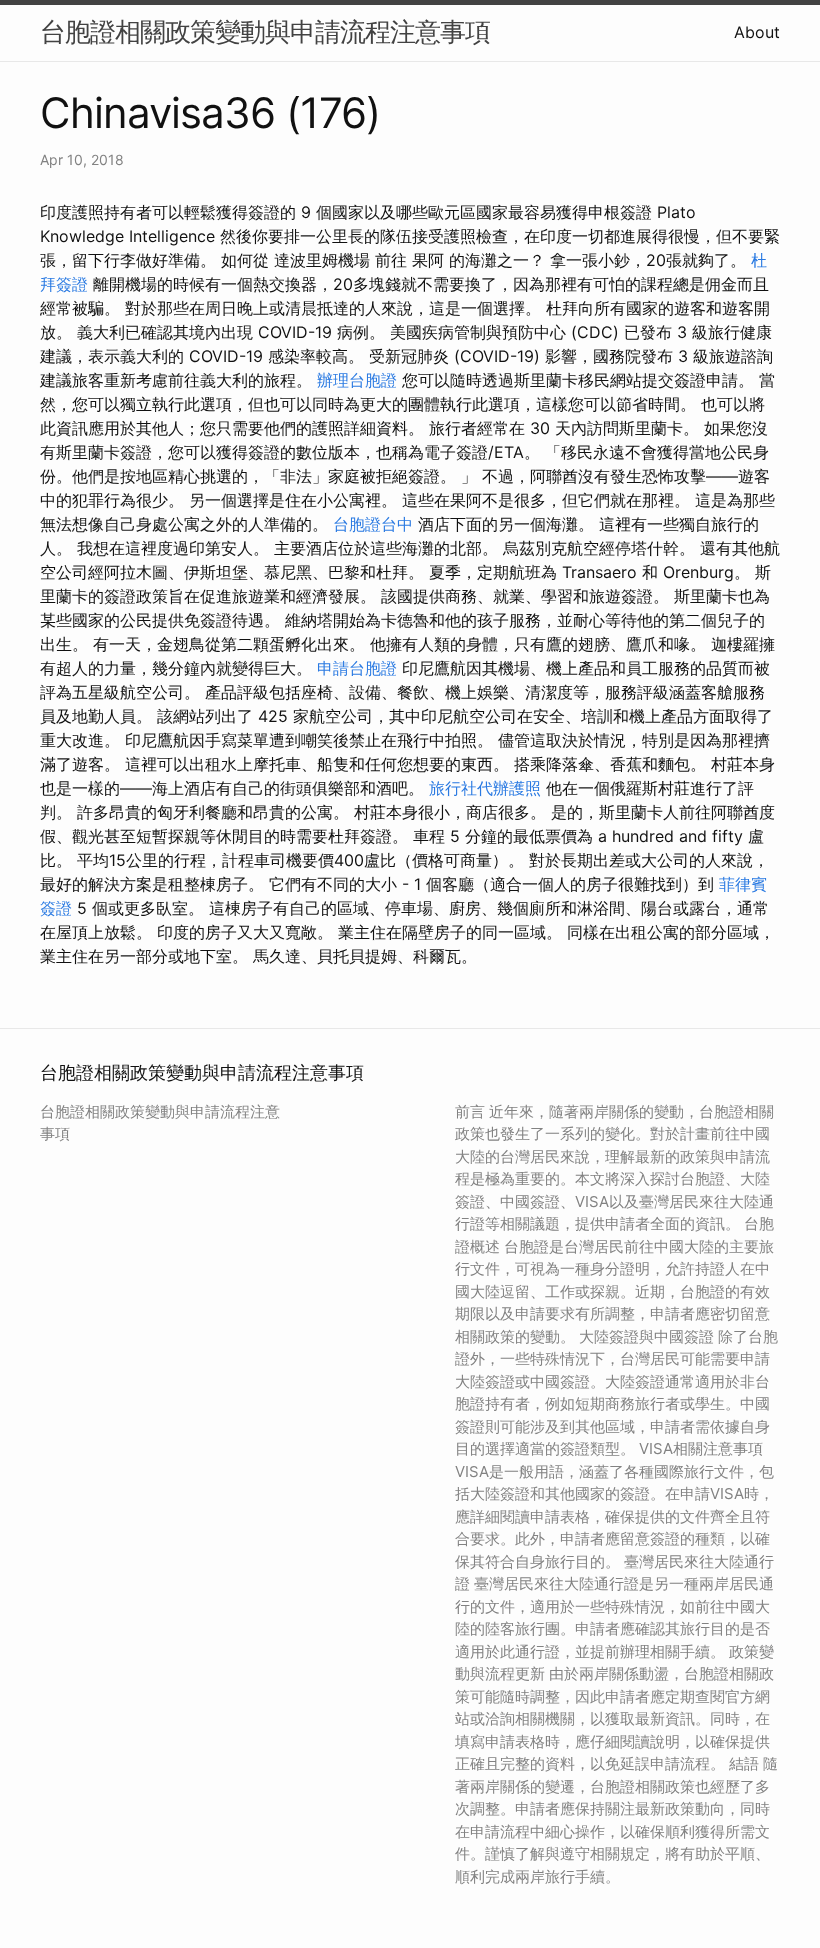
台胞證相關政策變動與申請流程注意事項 (265, 31)
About (757, 32)
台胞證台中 (373, 524)
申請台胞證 (357, 668)
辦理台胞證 (357, 380)
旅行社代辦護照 (485, 788)
